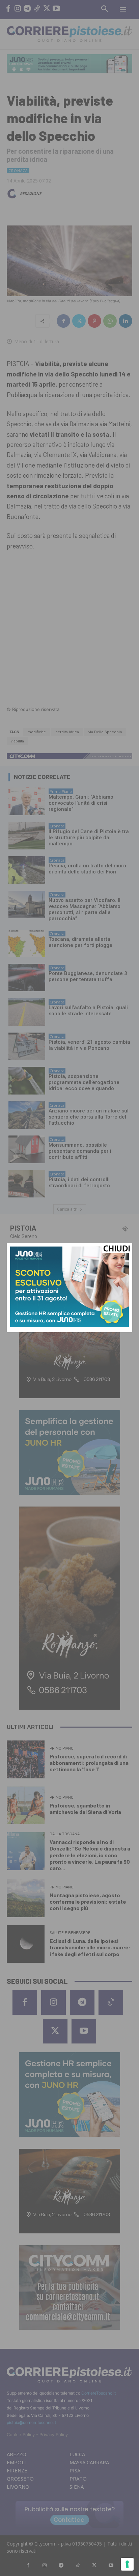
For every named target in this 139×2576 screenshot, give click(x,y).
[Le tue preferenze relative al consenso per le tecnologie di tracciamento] (127, 2564)
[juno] (69, 1325)
